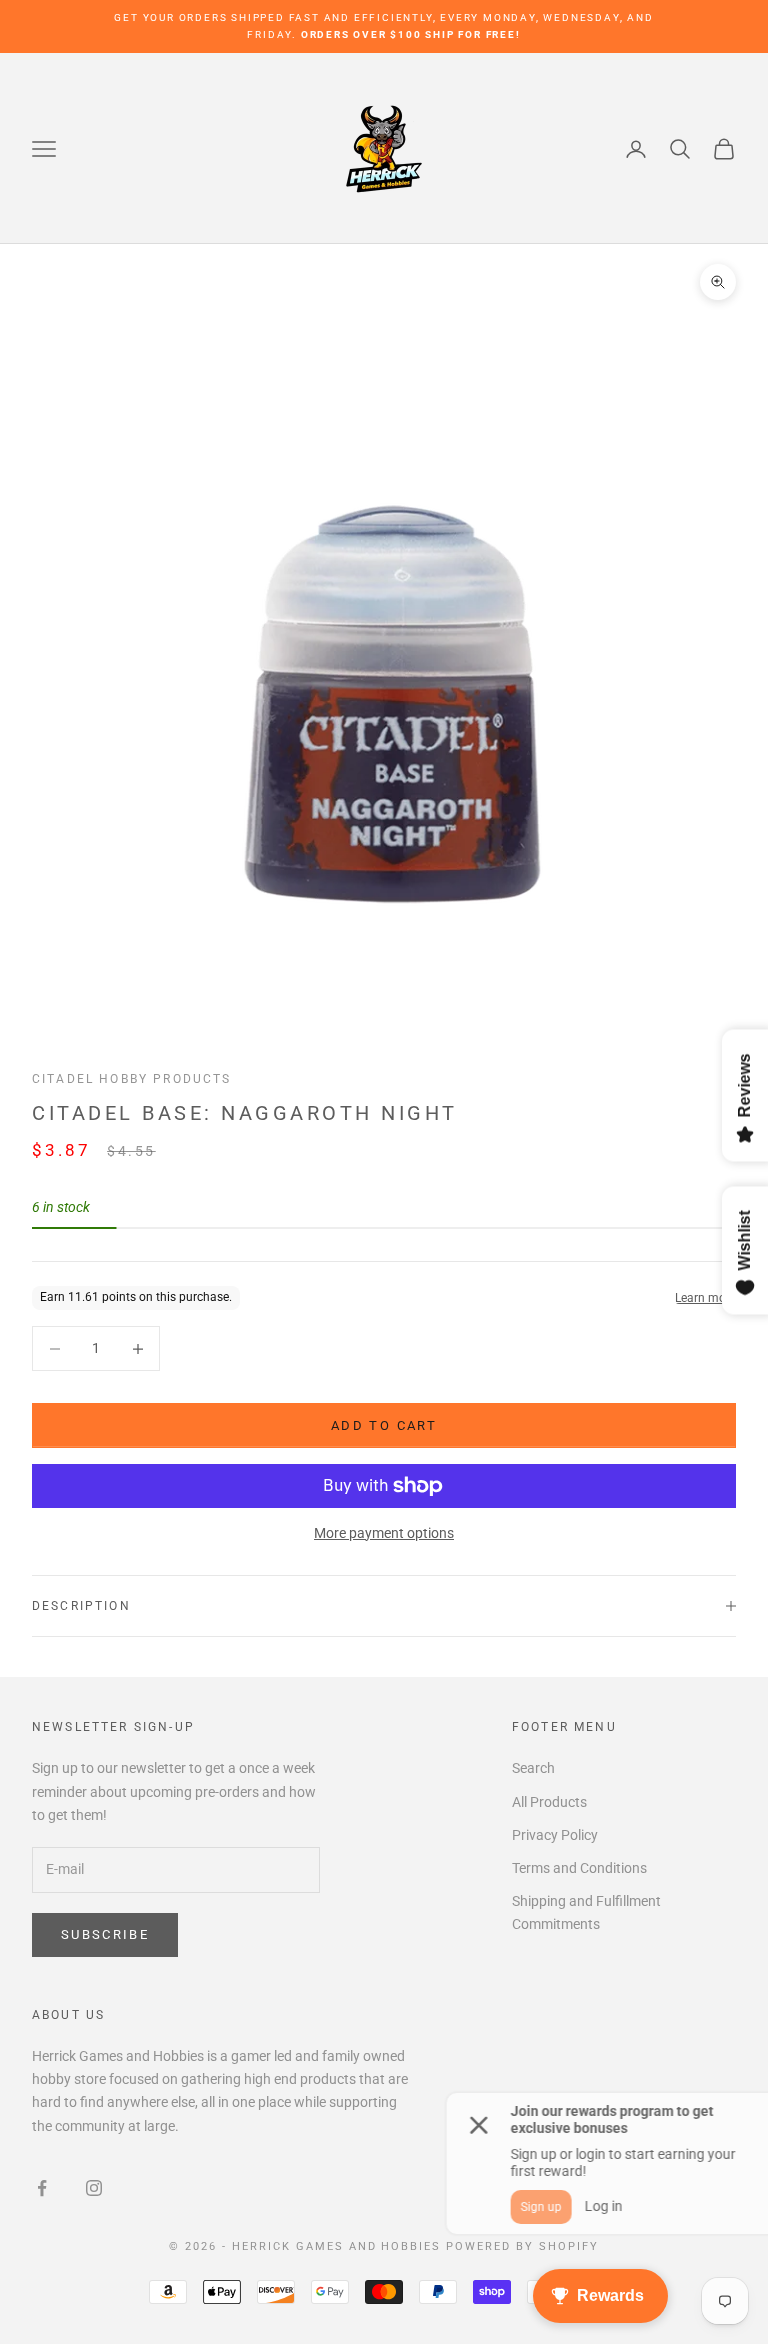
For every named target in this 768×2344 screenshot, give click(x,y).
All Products (549, 1802)
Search (533, 1768)
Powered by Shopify (522, 2246)
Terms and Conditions (579, 1868)
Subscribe (105, 1934)
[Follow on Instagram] (94, 2188)
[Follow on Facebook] (42, 2188)
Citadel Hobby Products (132, 1079)
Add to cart (384, 1425)
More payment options (384, 1533)
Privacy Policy (555, 1835)
